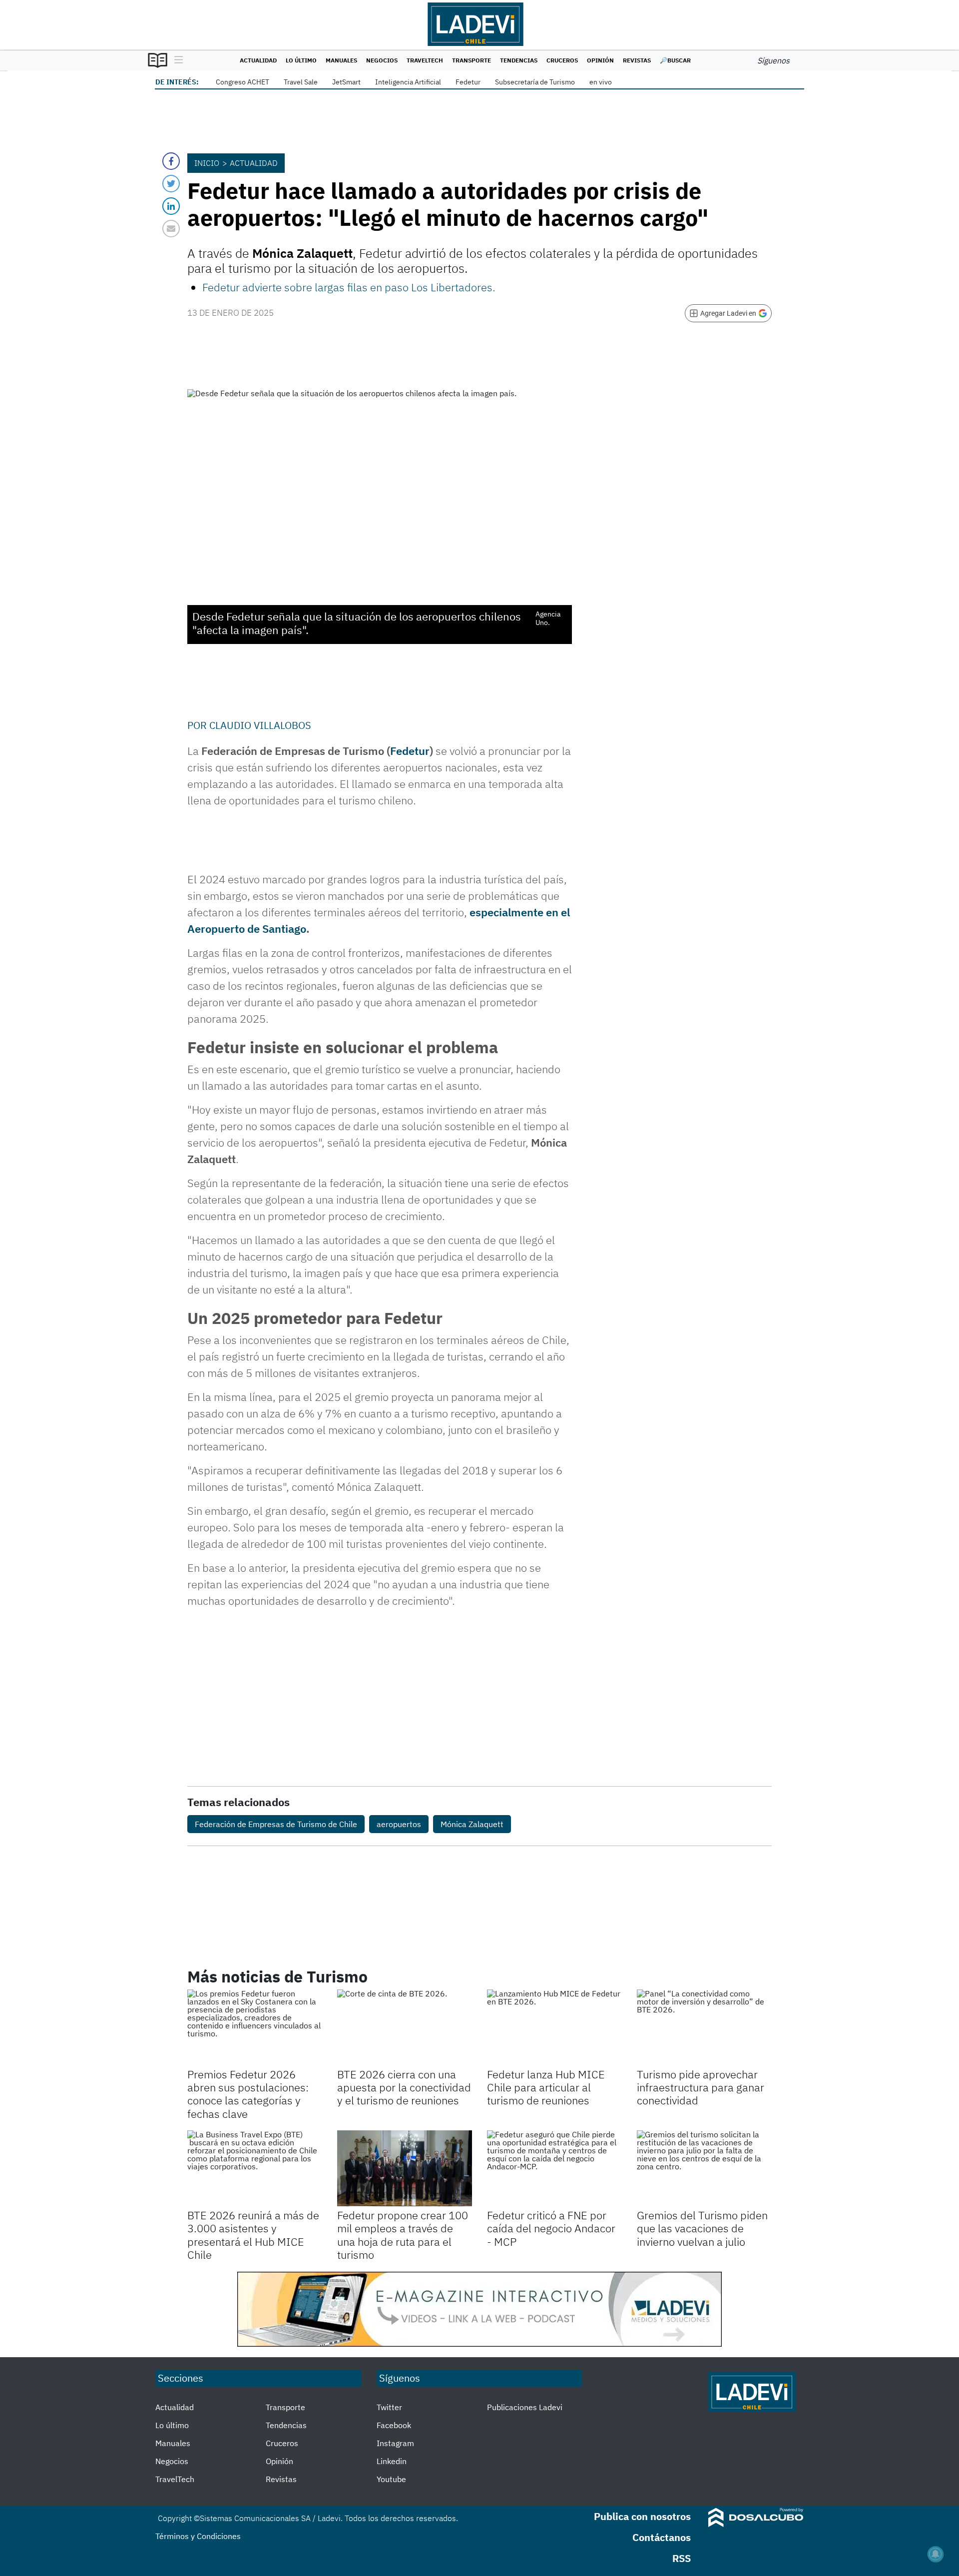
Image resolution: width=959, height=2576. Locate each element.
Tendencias (519, 60)
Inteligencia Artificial (408, 82)
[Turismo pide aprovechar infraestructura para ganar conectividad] (704, 2027)
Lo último (301, 60)
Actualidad (258, 60)
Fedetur (468, 82)
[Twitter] (171, 184)
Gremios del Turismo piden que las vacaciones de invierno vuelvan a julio (702, 2228)
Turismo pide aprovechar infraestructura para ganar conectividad (701, 2087)
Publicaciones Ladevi (525, 2407)
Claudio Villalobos (260, 725)
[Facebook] (171, 161)
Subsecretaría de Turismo (535, 82)
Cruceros (562, 60)
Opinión (600, 60)
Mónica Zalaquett (472, 1824)
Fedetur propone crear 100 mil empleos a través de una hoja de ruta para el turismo (403, 2235)
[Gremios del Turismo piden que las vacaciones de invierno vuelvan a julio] (704, 2168)
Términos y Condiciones (198, 2536)
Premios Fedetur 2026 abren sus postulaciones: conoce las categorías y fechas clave (248, 2094)
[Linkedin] (171, 206)
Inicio (207, 163)
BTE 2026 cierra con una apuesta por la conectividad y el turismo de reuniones (404, 2087)
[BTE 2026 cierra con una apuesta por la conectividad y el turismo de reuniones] (405, 2027)
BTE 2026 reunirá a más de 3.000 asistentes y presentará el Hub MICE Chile (253, 2235)
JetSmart (346, 82)
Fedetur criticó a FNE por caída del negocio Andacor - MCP (551, 2228)
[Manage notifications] (936, 2554)
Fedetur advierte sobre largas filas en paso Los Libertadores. (349, 287)
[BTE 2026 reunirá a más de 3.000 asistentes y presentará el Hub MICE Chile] (255, 2168)
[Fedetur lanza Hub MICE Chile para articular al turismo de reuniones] (554, 2027)
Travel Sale (301, 82)
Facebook (394, 2425)
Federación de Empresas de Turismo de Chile (276, 1824)
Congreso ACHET (242, 82)
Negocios (382, 60)
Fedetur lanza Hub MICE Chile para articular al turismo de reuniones (546, 2087)
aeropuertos (399, 1824)
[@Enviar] (171, 229)
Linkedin (392, 2461)
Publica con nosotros (642, 2516)
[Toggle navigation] (176, 60)
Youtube (391, 2479)
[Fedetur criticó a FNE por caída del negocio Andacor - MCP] (554, 2168)
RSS (682, 2558)
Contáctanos (662, 2537)
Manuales (341, 60)
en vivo (601, 82)
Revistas (637, 60)
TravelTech (425, 60)
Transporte (472, 60)
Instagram (395, 2443)
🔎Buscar (675, 60)
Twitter (389, 2407)
